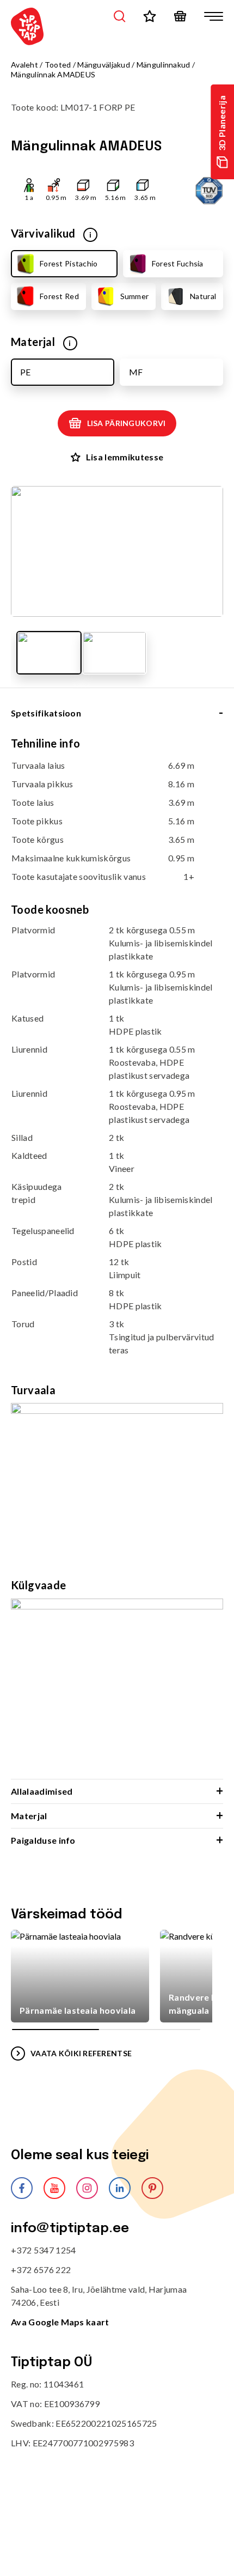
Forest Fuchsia (178, 263)
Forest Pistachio (69, 263)
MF (136, 372)
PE (25, 372)
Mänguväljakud (104, 65)
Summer (135, 296)
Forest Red (59, 296)
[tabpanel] (117, 1257)
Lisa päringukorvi (127, 423)
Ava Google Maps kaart (60, 2322)
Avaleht (24, 65)
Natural (203, 296)
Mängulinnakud (164, 65)
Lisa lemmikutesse (125, 457)
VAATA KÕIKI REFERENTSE (81, 2053)
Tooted (58, 65)
